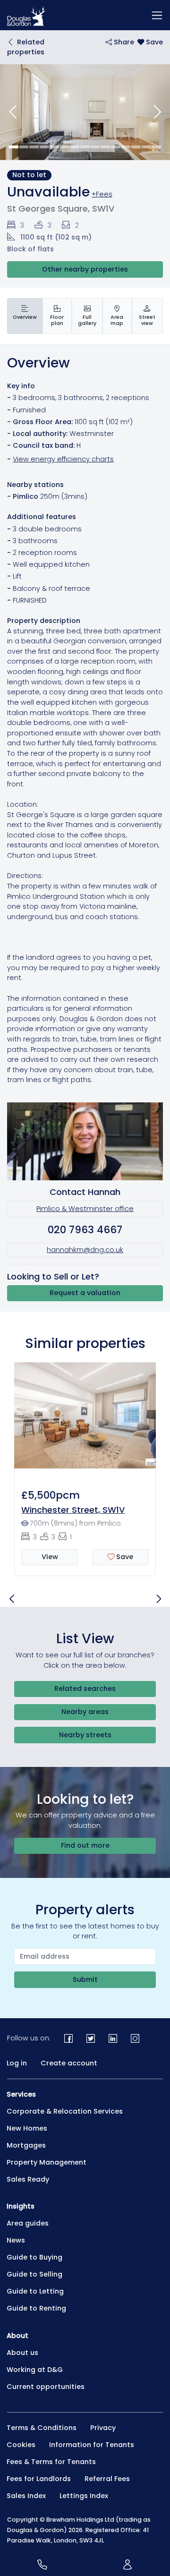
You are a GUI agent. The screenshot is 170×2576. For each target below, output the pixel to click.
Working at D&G (35, 2370)
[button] (13, 112)
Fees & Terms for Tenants (51, 2462)
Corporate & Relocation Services (65, 2111)
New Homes (27, 2128)
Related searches (85, 1689)
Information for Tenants (92, 2445)
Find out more (85, 1845)
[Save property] (150, 42)
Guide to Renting (36, 2308)
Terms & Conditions (42, 2428)
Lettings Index (84, 2496)
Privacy (103, 2428)
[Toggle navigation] (157, 15)
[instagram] (135, 2038)
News (16, 2240)
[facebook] (69, 2038)
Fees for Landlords (39, 2479)
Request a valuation (85, 1293)
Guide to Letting (35, 2291)
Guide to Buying (34, 2257)
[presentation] (25, 316)
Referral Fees (107, 2479)
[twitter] (91, 2038)
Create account (69, 2063)
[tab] (25, 316)
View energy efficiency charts (63, 459)
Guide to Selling (34, 2274)
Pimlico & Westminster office (85, 1209)
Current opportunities (46, 2387)
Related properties (26, 47)
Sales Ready (28, 2179)
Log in (17, 2063)
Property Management (47, 2162)
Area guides (28, 2223)
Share (123, 42)
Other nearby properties (85, 269)
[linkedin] (113, 2038)
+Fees (102, 194)
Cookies (21, 2445)
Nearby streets (85, 1735)
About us (22, 2353)
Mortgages (26, 2145)
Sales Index (26, 2496)
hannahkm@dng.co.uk (85, 1250)
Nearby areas (85, 1712)
